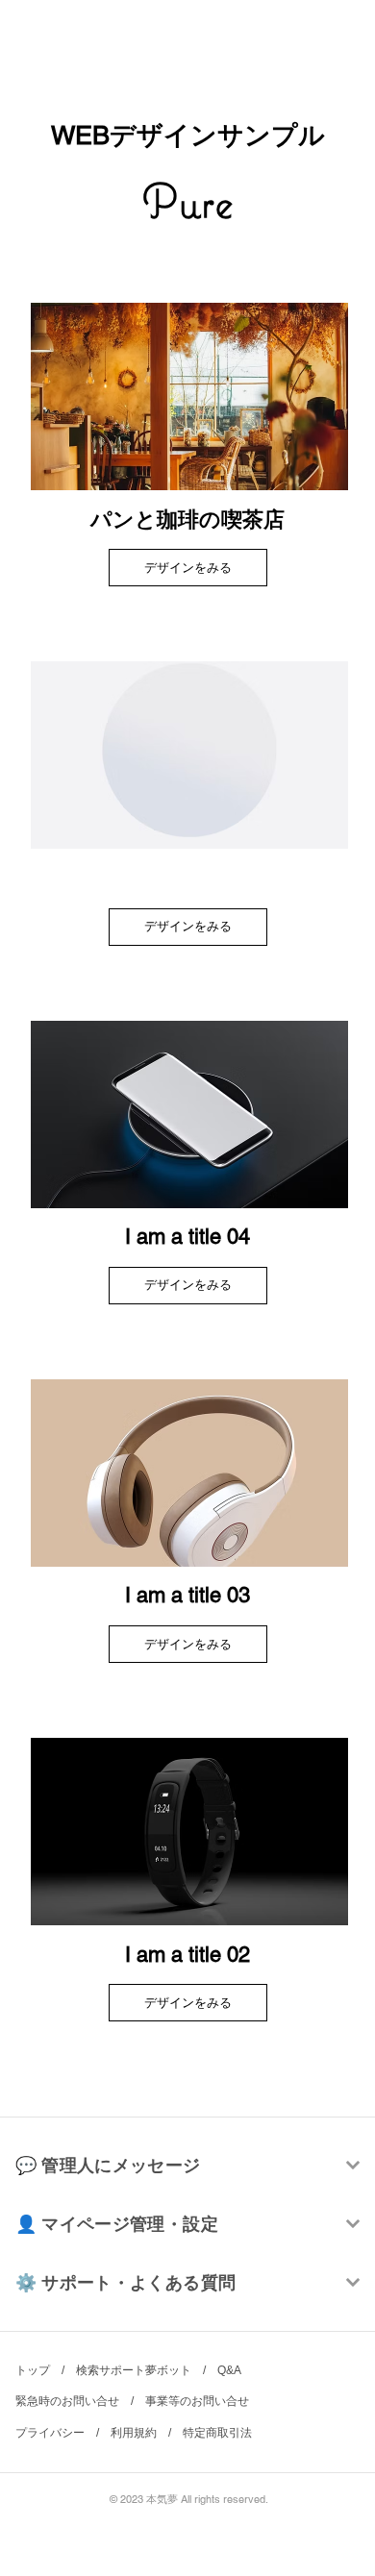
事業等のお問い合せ (197, 2401)
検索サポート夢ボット (134, 2370)
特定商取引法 (217, 2433)
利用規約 (134, 2433)
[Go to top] (340, 2489)
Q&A (229, 2370)
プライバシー (50, 2433)
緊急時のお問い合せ (67, 2401)
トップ (33, 2370)
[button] (188, 927)
